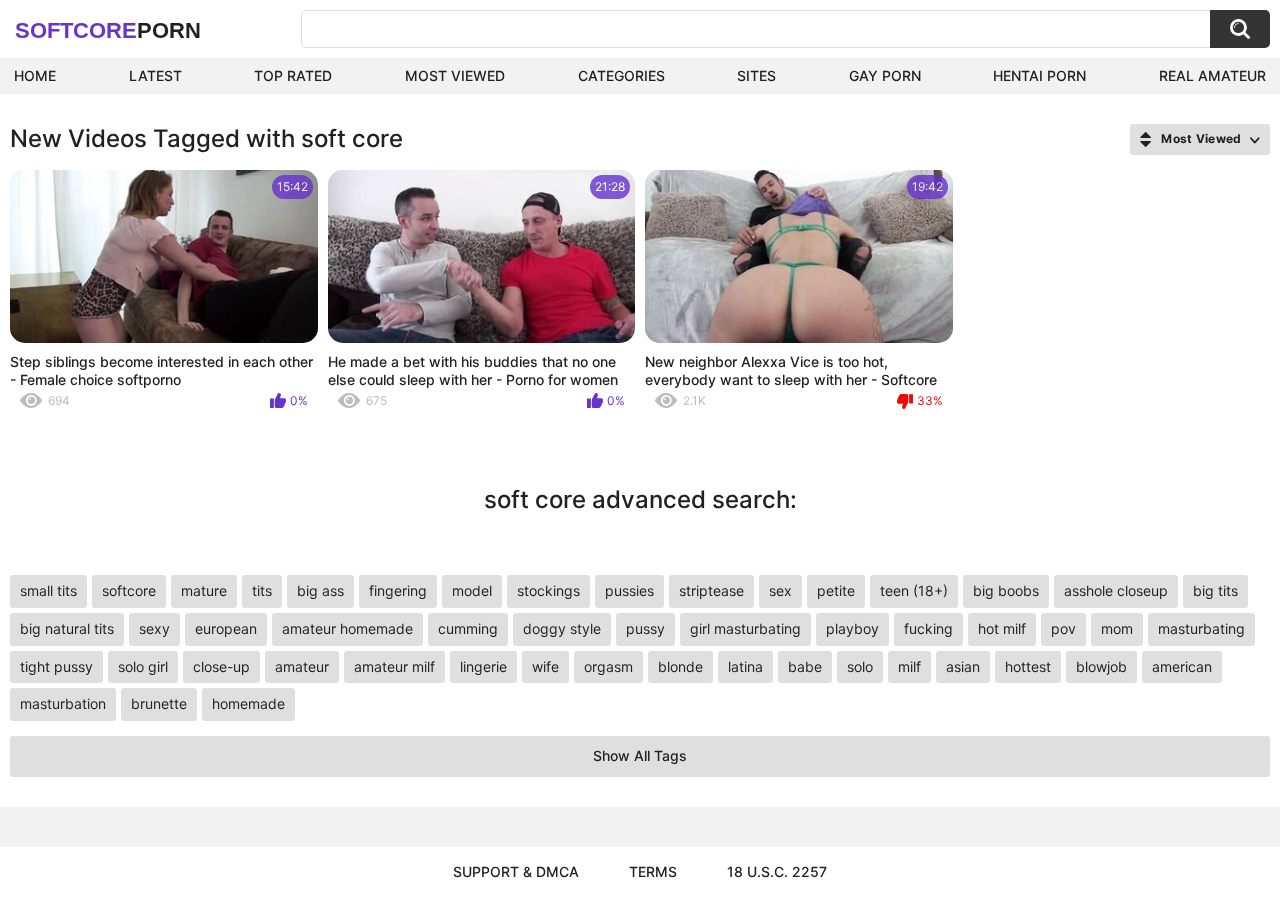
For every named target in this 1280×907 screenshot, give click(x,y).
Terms (653, 871)
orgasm (608, 666)
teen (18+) (914, 590)
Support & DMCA (516, 871)
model (472, 590)
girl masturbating (745, 628)
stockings (548, 590)
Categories (621, 75)
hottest (1028, 666)
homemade (248, 703)
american (1182, 666)
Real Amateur (1212, 75)
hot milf (1002, 628)
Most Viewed (455, 75)
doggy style (562, 628)
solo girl (143, 666)
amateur (302, 666)
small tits (48, 590)
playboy (852, 628)
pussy (645, 628)
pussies (629, 590)
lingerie (483, 666)
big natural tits (67, 628)
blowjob (1101, 666)
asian (963, 666)
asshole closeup (1116, 590)
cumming (468, 628)
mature (204, 590)
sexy (154, 628)
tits (262, 590)
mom (1117, 628)
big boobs (1006, 590)
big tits (1215, 590)
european (226, 628)
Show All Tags (640, 755)
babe (805, 666)
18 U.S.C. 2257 (777, 871)
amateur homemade (347, 628)
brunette (159, 703)
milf (909, 666)
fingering (398, 590)
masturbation (63, 703)
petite (836, 590)
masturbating (1201, 628)
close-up (221, 666)
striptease (711, 590)
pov (1063, 628)
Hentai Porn (1039, 75)
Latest (155, 75)
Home (35, 75)
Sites (756, 75)
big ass (320, 590)
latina (745, 666)
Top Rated (293, 75)
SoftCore (108, 30)
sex (780, 590)
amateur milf (394, 666)
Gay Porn (885, 75)
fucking (928, 628)
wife (545, 666)
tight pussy (56, 666)
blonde (680, 666)
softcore (129, 590)
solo (860, 666)
